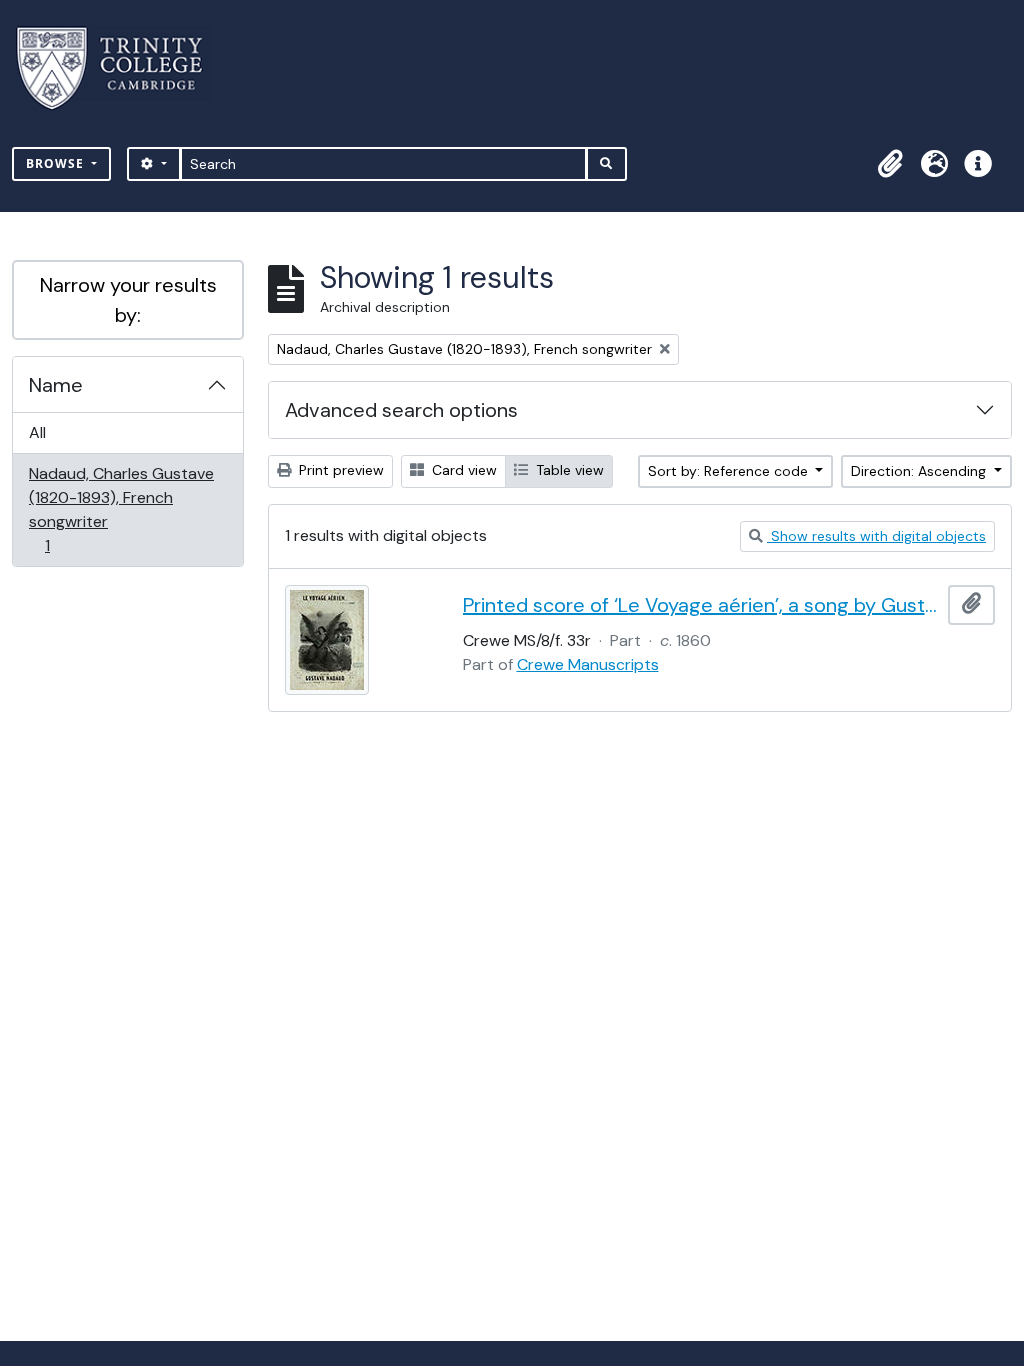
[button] (890, 164)
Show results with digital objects (876, 536)
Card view (462, 470)
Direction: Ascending (920, 471)
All (37, 432)
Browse (57, 163)
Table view (568, 470)
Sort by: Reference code (730, 471)
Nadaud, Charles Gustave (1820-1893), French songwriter (121, 509)
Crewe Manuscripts (588, 664)
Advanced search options (401, 410)
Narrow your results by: (128, 300)
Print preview (339, 470)
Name (56, 385)
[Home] (121, 68)
